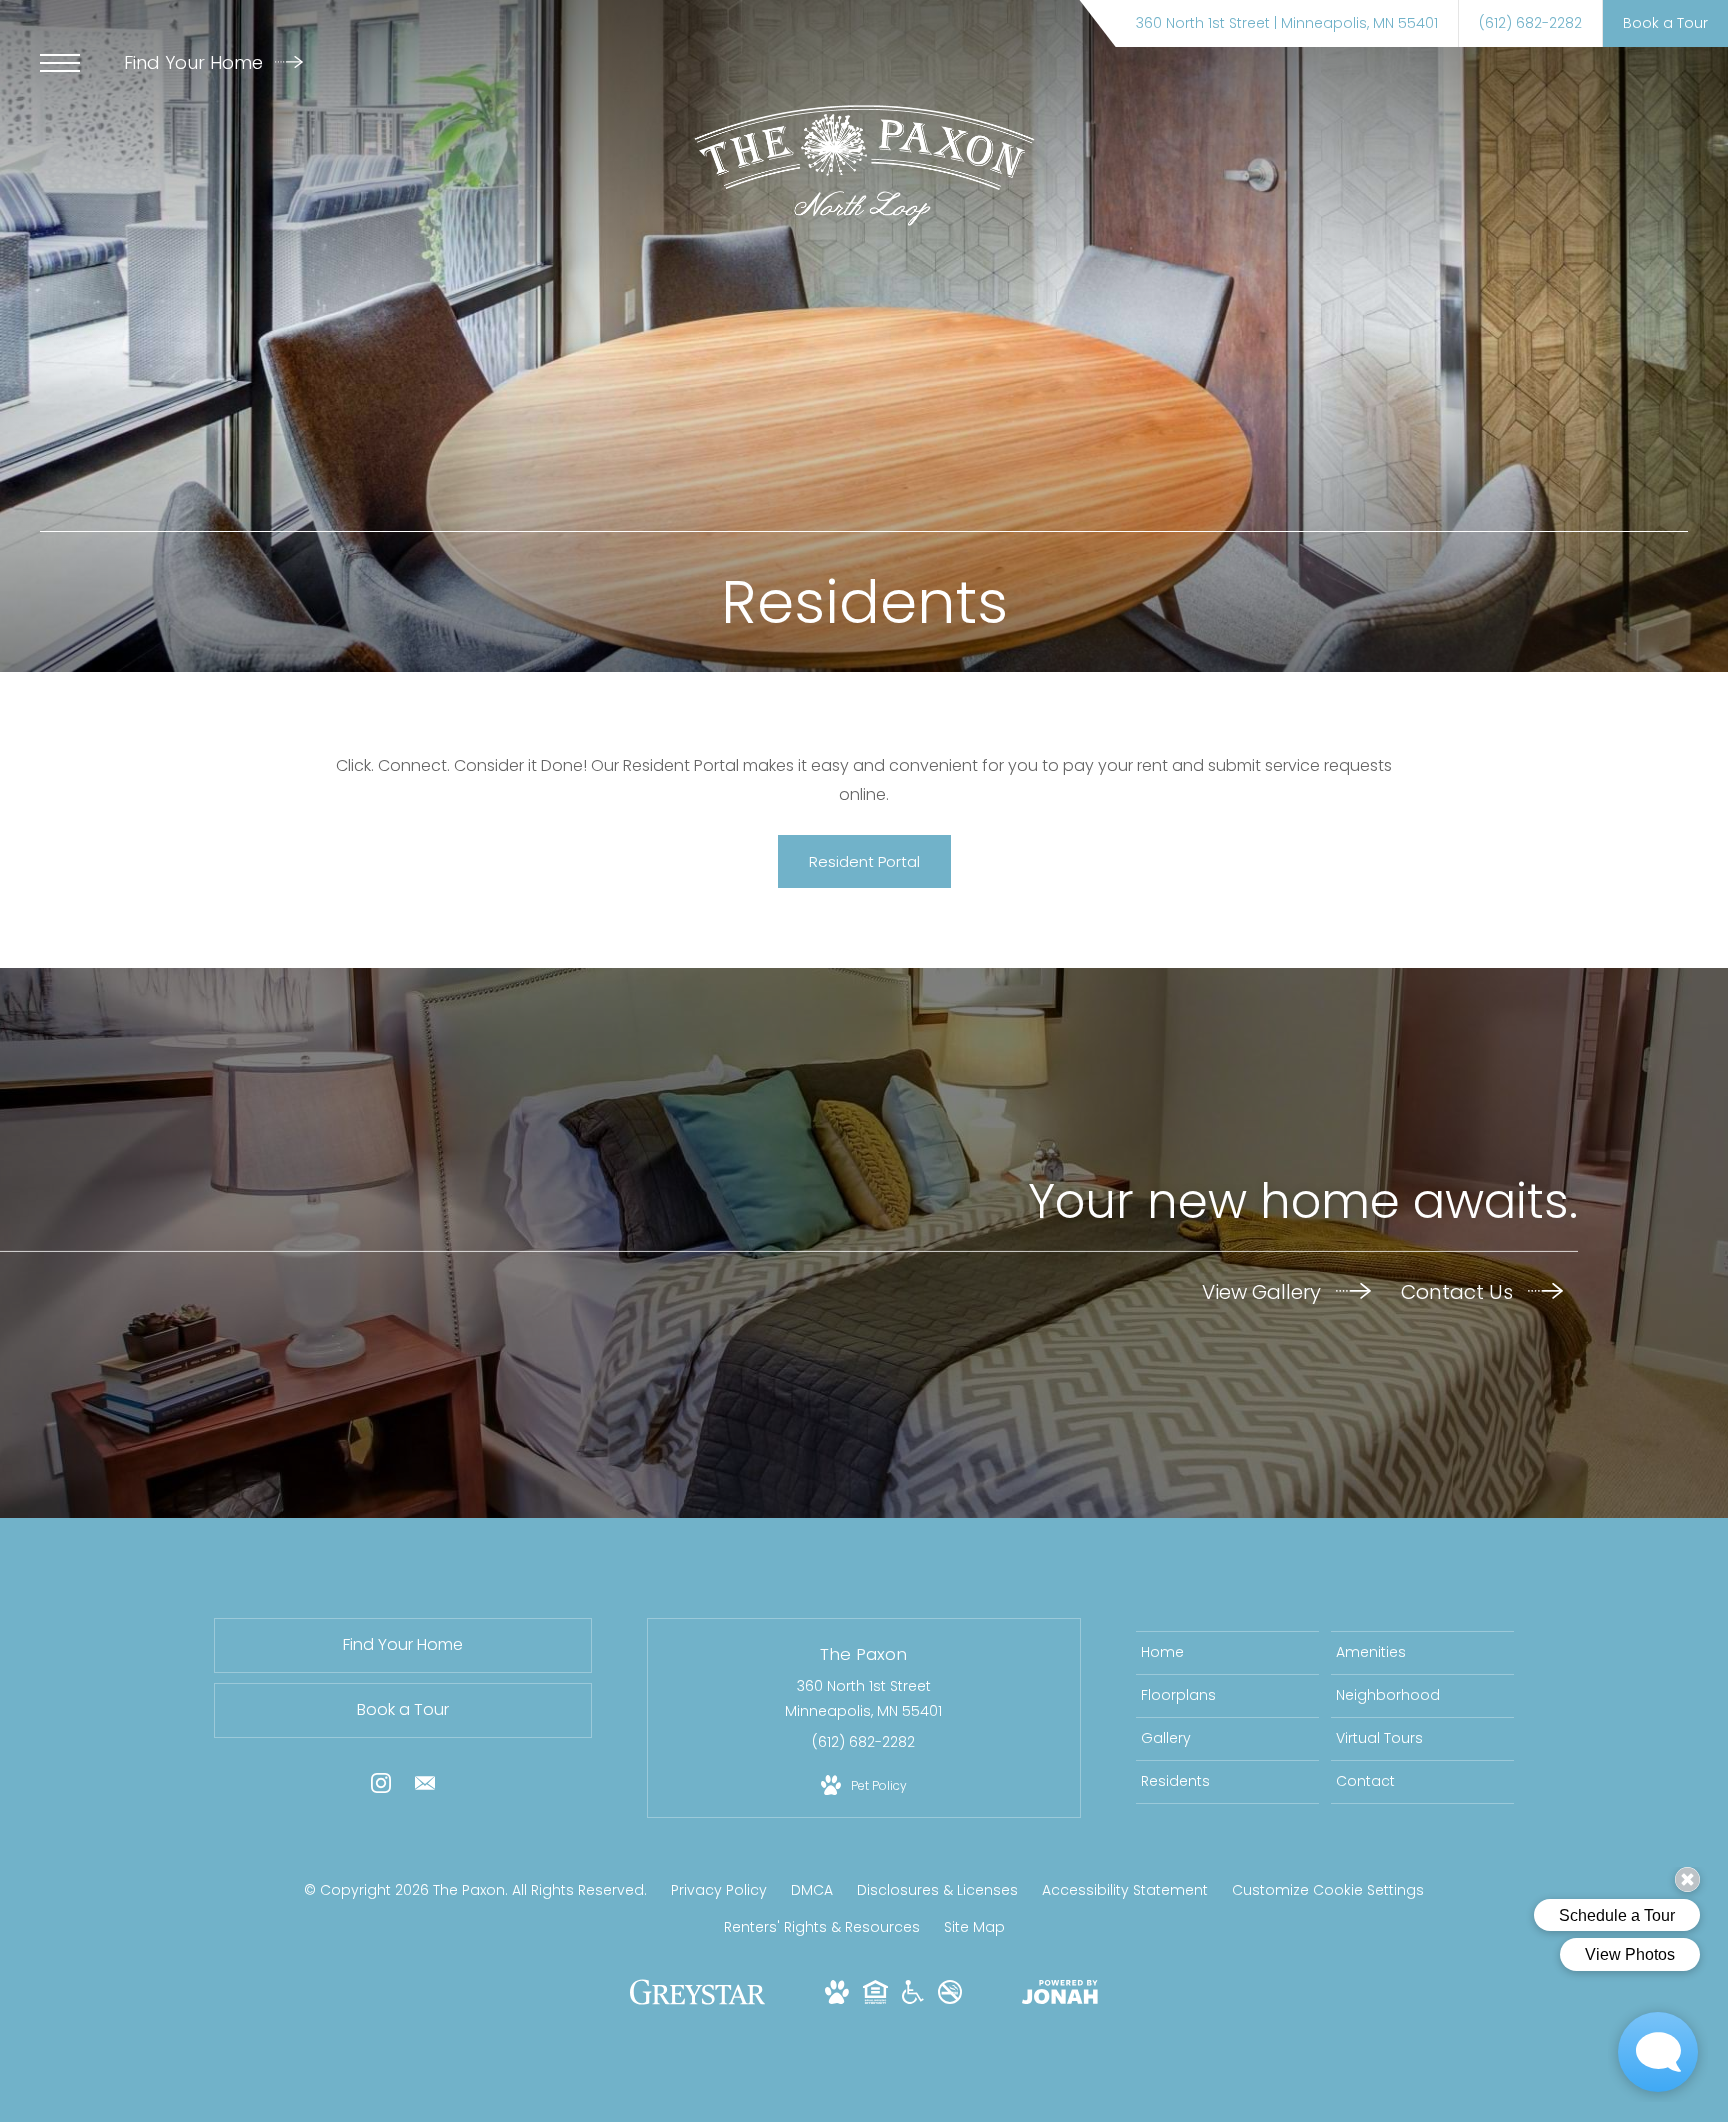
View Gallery (1264, 1292)
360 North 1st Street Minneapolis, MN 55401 (863, 1698)
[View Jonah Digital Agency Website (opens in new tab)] (1060, 1996)
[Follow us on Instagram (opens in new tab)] (381, 1787)
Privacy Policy (719, 1890)
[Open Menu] (60, 63)
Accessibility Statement (1125, 1890)
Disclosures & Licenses (937, 1890)
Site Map (974, 1927)
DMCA (812, 1890)
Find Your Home (196, 62)
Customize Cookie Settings (1328, 1890)
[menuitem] (1227, 1653)
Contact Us (1459, 1292)
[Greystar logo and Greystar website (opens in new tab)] (697, 2002)
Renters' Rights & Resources (822, 1927)
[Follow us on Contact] (425, 1787)
